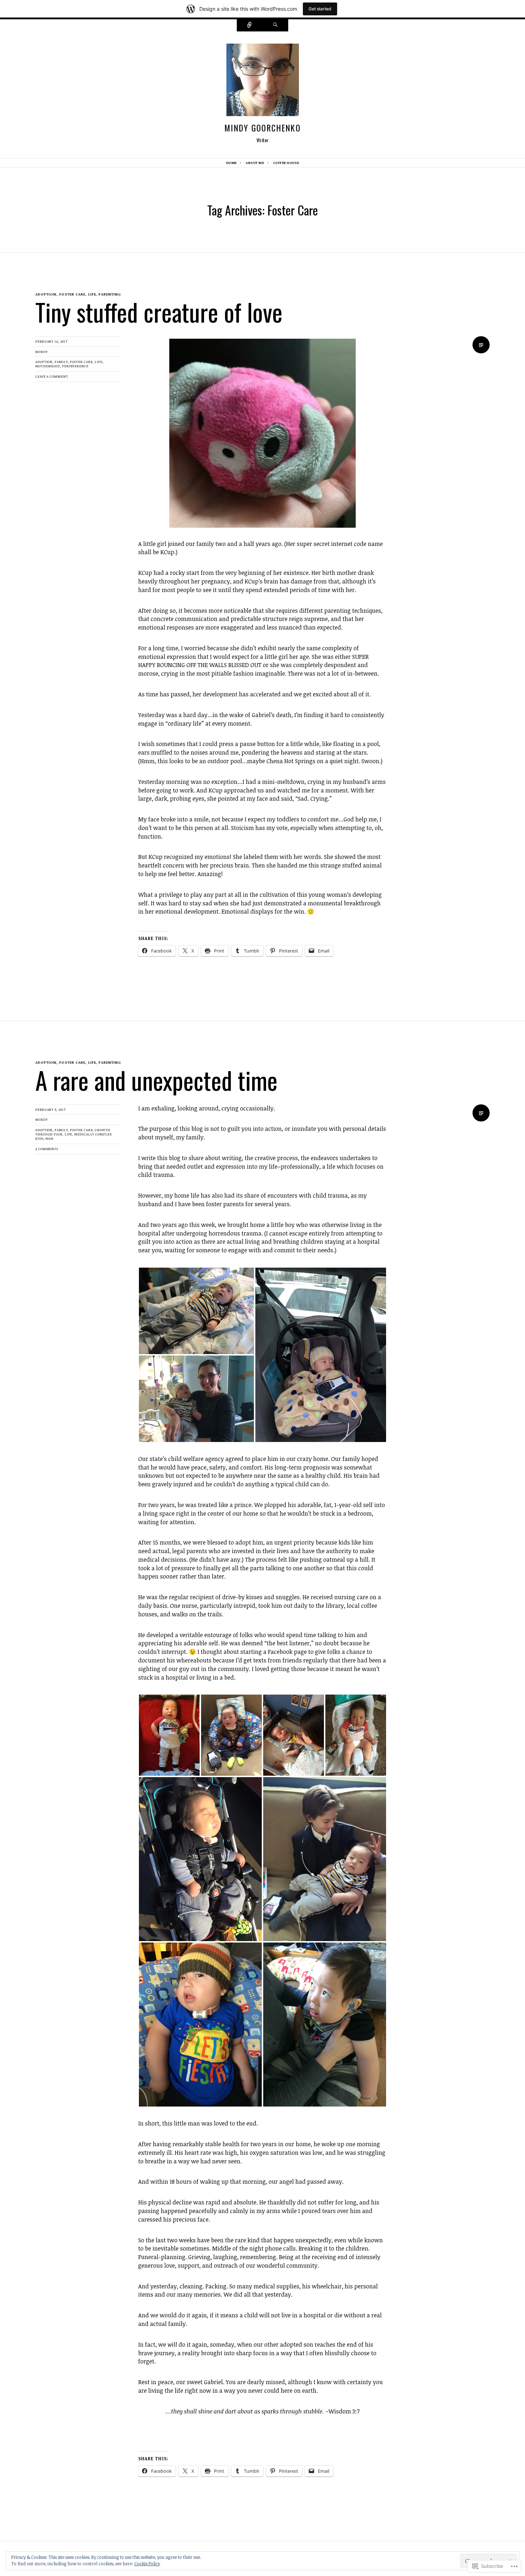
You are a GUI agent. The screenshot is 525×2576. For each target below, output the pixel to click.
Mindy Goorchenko (262, 128)
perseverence (75, 366)
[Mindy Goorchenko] (263, 82)
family (61, 362)
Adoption (44, 362)
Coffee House (286, 163)
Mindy (42, 352)
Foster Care (81, 362)
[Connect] (250, 25)
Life (99, 362)
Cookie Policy (147, 2563)
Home (231, 163)
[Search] (275, 25)
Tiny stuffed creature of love (159, 312)
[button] (196, 1311)
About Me (255, 163)
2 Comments (47, 1149)
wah (49, 1138)
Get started (320, 9)
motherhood (48, 366)
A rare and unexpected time (156, 1080)
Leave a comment (52, 376)
